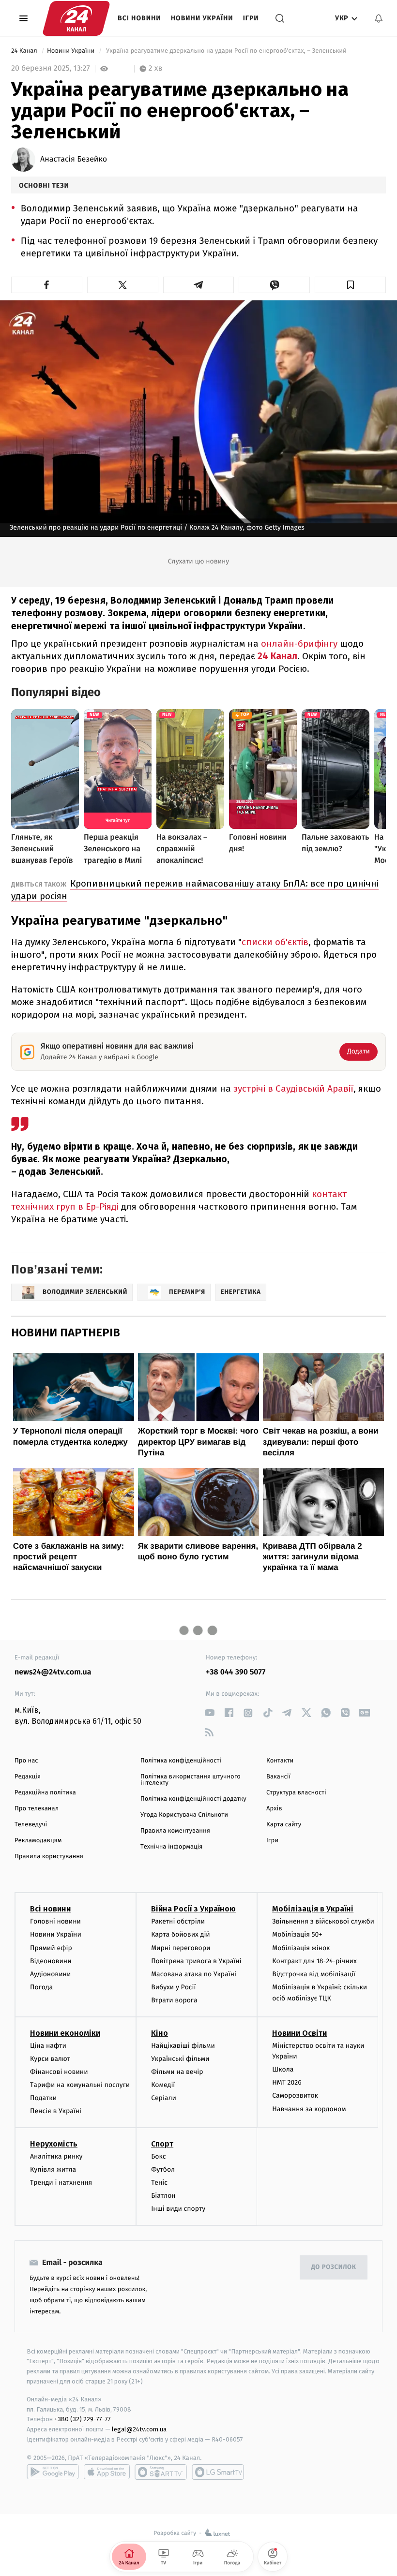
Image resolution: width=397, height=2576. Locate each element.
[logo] (76, 18)
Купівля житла (53, 2169)
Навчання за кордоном (309, 2109)
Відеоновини (51, 1961)
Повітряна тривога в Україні (196, 1961)
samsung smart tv (218, 2472)
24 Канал (25, 51)
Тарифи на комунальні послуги (80, 2085)
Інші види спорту (178, 2209)
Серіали (164, 2098)
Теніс (159, 2183)
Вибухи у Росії (173, 1987)
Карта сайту (284, 1825)
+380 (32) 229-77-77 (83, 2419)
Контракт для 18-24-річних (314, 1961)
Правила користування (49, 1857)
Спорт (162, 2144)
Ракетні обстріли (178, 1921)
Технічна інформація (171, 1847)
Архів (274, 1809)
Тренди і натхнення (61, 2183)
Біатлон (163, 2196)
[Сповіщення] (379, 18)
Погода (41, 1987)
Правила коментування (175, 1831)
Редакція (28, 1777)
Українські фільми (180, 2059)
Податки (43, 2098)
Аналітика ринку (56, 2156)
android (53, 2472)
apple (107, 2472)
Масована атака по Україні (194, 1974)
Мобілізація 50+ (297, 1934)
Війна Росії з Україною (193, 1909)
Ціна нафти (48, 2046)
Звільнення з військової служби (323, 1921)
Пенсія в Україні (56, 2111)
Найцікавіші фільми (183, 2046)
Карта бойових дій (181, 1934)
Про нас (26, 1761)
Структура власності (296, 1793)
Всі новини (139, 18)
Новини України (202, 18)
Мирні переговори (181, 1948)
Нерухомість (54, 2144)
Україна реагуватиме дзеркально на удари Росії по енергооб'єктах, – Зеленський (226, 51)
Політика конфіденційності (181, 1761)
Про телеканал (37, 1809)
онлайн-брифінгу (299, 644)
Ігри (251, 18)
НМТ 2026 (287, 2082)
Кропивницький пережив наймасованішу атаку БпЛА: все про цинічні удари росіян (195, 890)
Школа (283, 2069)
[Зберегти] (350, 285)
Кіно (160, 2033)
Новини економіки (65, 2033)
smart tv (161, 2472)
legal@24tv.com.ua (139, 2429)
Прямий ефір (51, 1948)
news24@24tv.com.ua (53, 1672)
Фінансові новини (59, 2072)
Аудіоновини (50, 1974)
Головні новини (55, 1921)
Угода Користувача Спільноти (184, 1815)
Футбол (163, 2169)
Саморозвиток (295, 2095)
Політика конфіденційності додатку (193, 1799)
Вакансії (278, 1777)
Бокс (158, 2156)
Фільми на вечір (177, 2072)
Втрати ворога (174, 2000)
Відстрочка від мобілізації (314, 1974)
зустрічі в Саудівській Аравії (293, 1088)
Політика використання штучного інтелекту (191, 1780)
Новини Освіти (299, 2033)
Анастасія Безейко (74, 160)
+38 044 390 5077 (236, 1672)
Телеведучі (31, 1825)
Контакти (280, 1761)
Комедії (163, 2085)
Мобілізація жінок (301, 1948)
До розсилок (334, 2267)
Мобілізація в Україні (313, 1909)
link (209, 1713)
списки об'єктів (275, 942)
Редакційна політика (45, 1793)
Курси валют (50, 2059)
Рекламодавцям (38, 1841)
